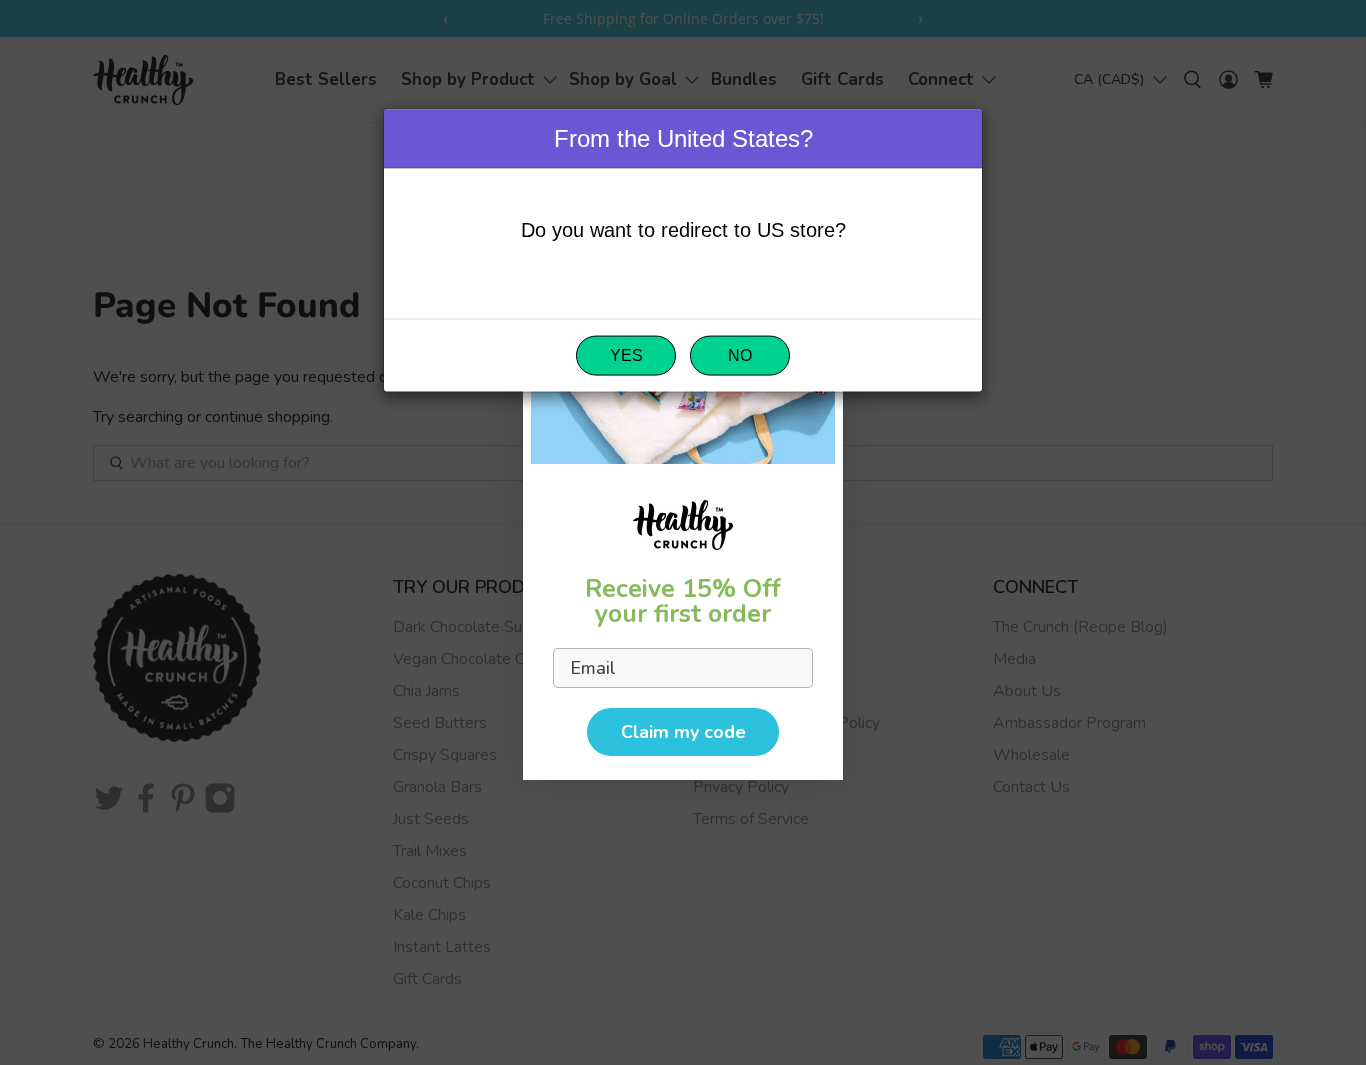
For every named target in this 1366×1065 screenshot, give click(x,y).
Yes (626, 354)
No (740, 354)
